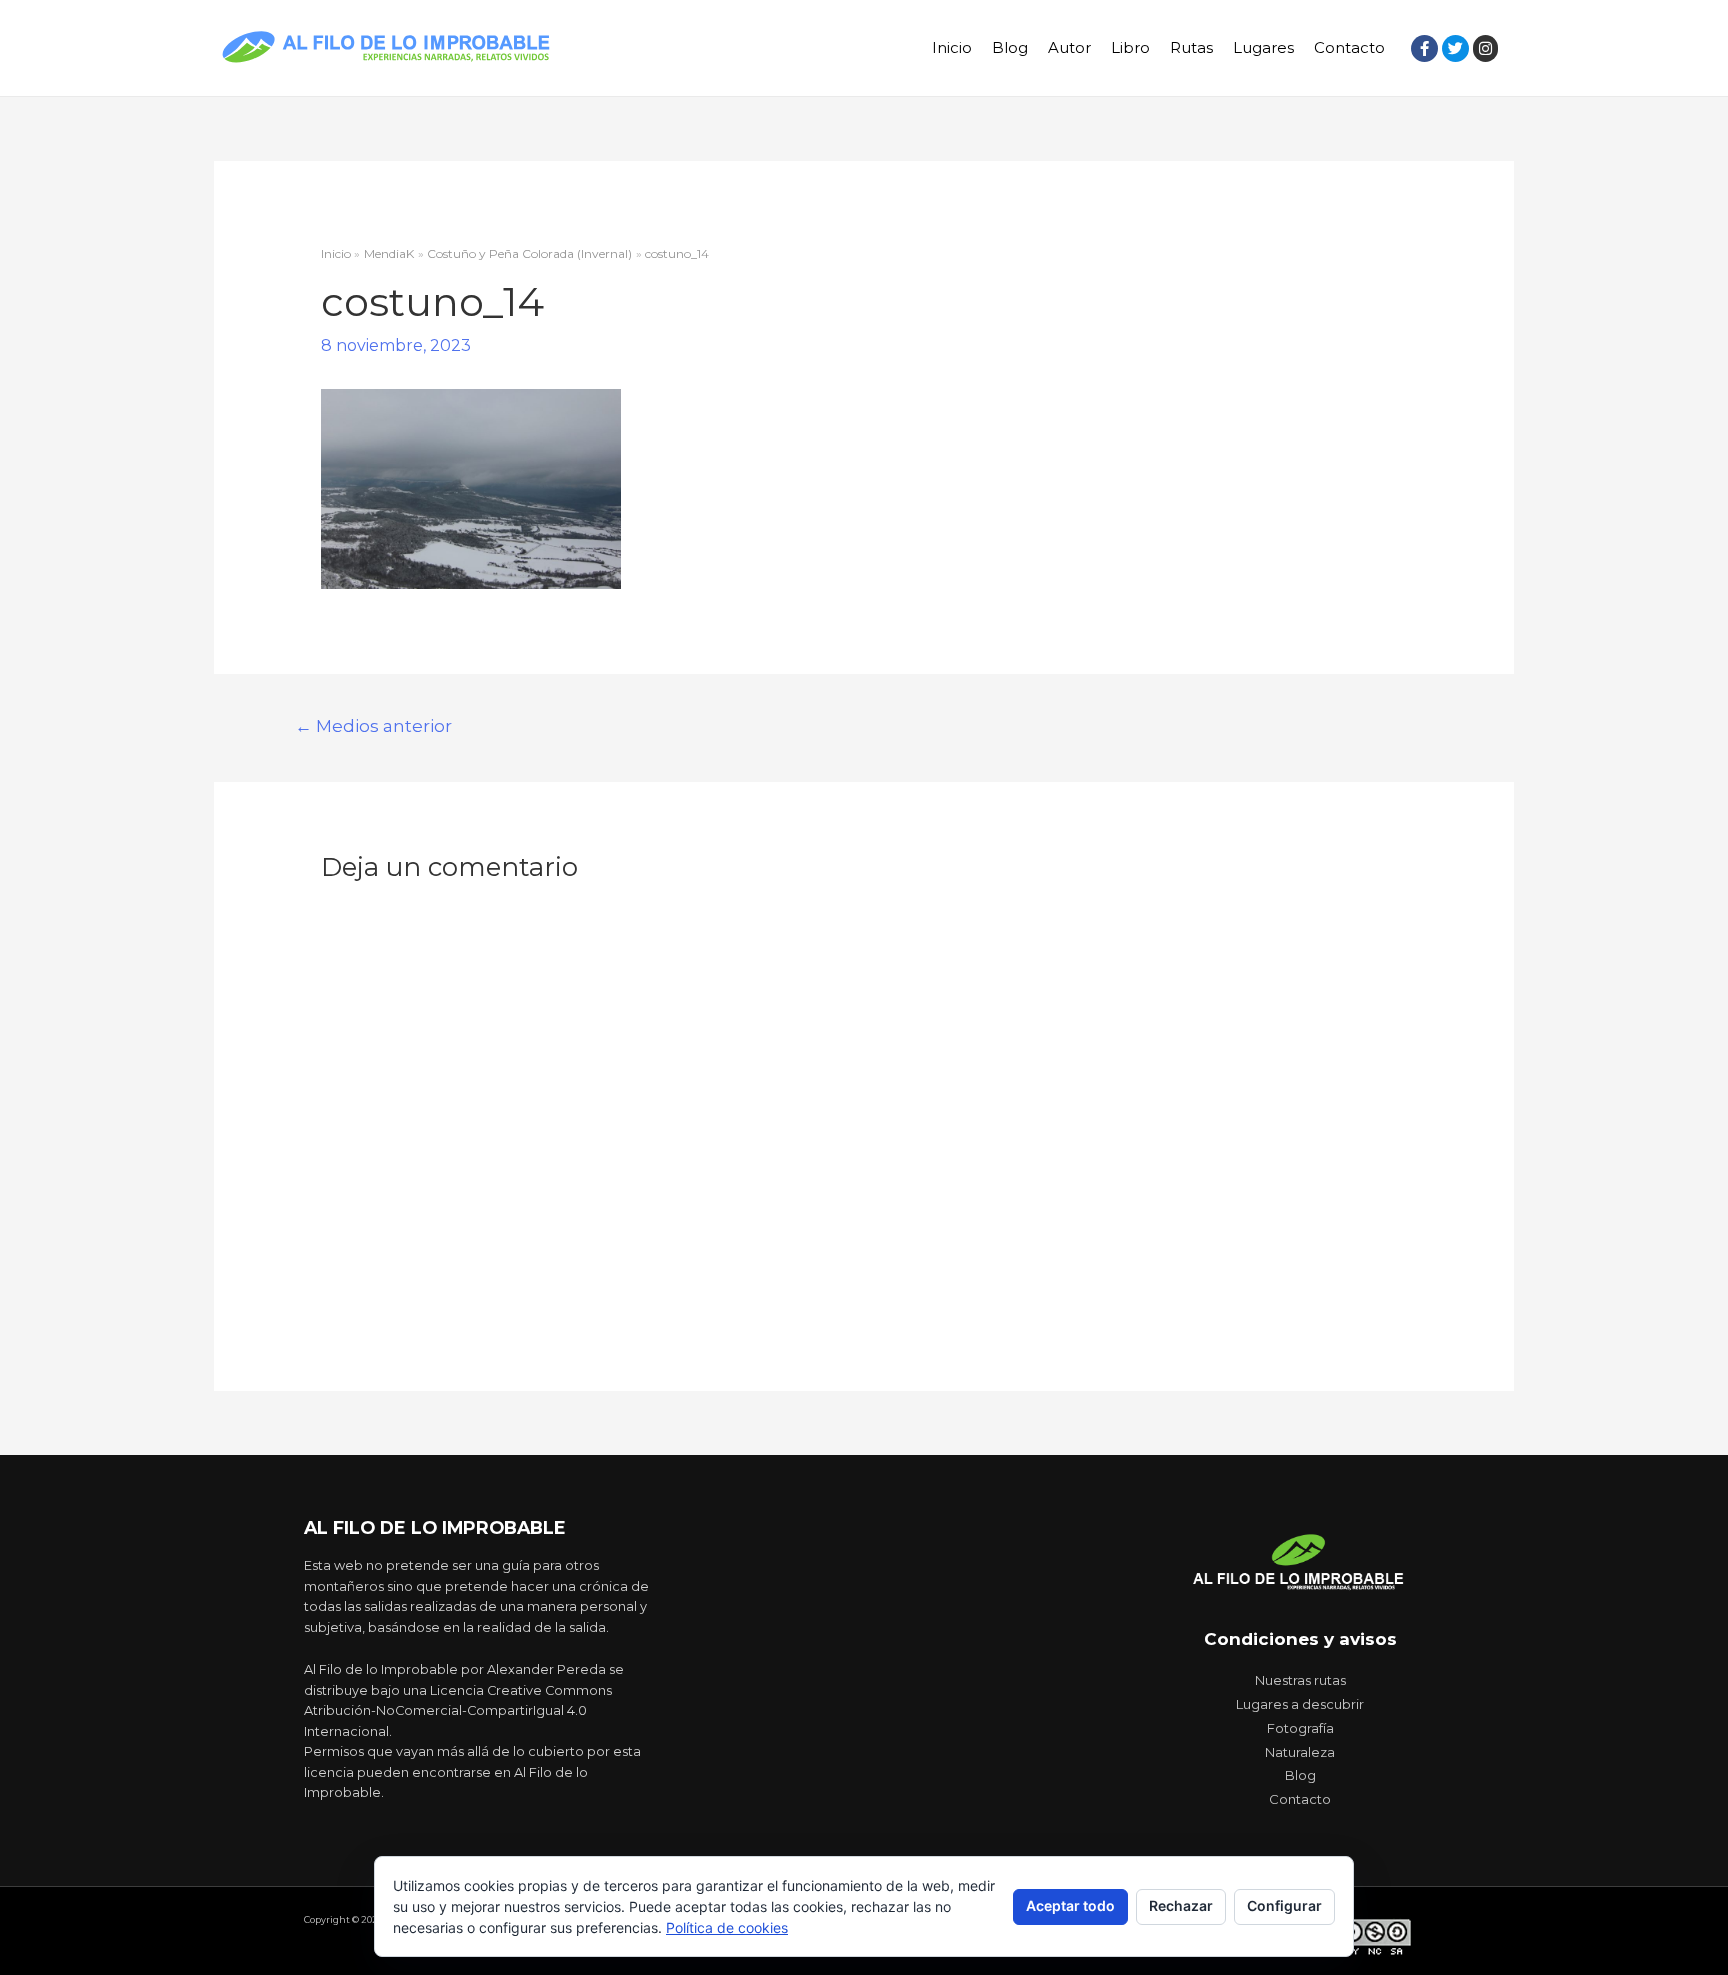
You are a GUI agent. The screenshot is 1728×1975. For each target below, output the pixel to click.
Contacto (1349, 47)
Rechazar (1181, 1905)
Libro (1130, 47)
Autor (1069, 47)
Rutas (1191, 47)
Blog (1010, 47)
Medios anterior (373, 725)
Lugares (1263, 47)
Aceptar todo (1070, 1905)
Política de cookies (727, 1927)
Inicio (952, 47)
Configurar (1284, 1905)
